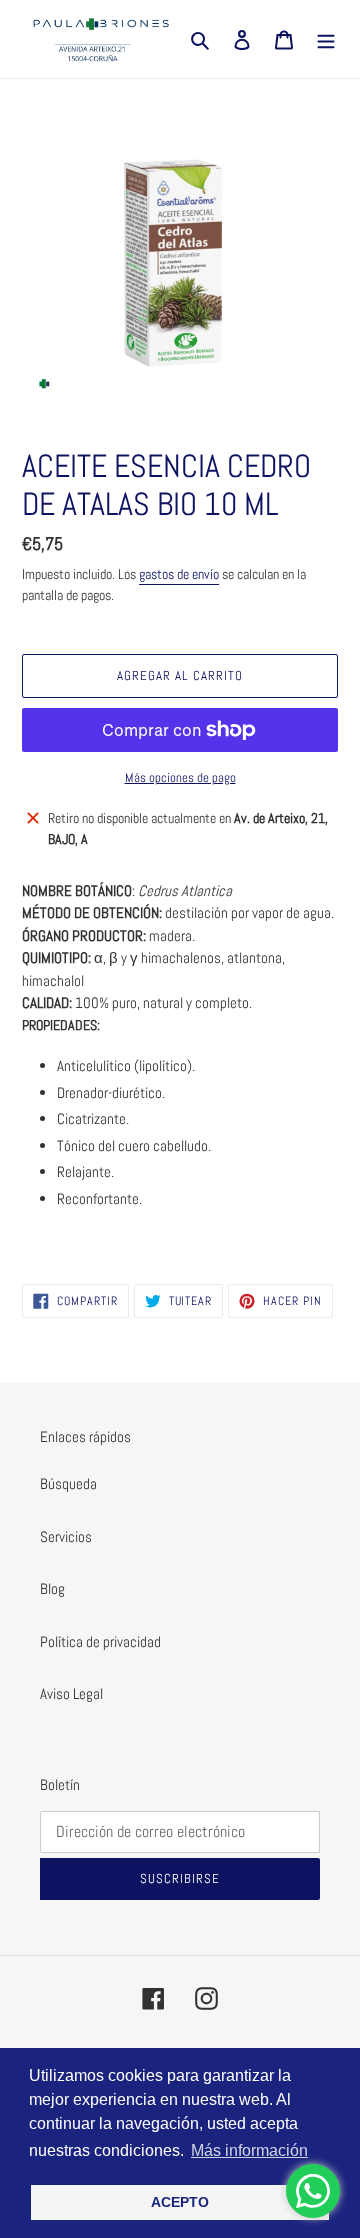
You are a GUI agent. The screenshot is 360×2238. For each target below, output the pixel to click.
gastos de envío (179, 574)
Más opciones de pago (180, 777)
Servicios (66, 1536)
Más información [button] (249, 2150)
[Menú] (326, 39)
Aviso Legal (71, 1693)
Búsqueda (68, 1483)
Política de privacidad (100, 1641)
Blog (52, 1588)
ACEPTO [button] (180, 2202)
